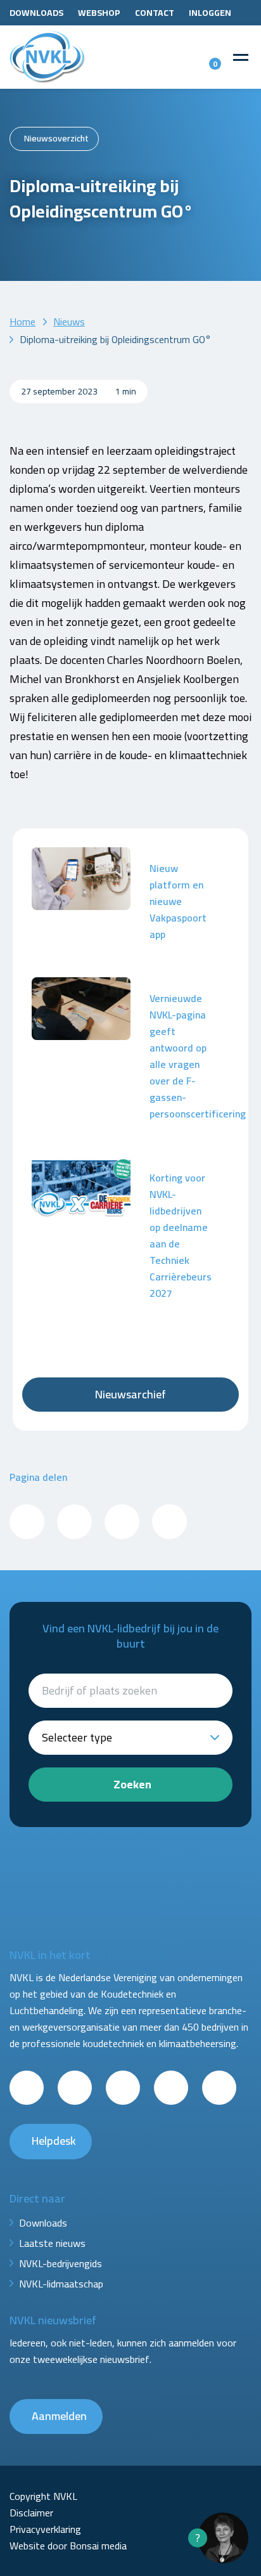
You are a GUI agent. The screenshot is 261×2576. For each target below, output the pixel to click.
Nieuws (69, 322)
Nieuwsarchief (130, 1394)
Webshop (99, 13)
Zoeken (132, 1784)
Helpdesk (54, 2141)
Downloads (36, 13)
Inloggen (210, 13)
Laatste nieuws (52, 2243)
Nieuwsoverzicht (56, 138)
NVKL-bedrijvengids (60, 2263)
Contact (155, 13)
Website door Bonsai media (68, 2546)
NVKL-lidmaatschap (61, 2284)
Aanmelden (59, 2416)
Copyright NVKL (43, 2496)
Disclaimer (31, 2513)
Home (22, 322)
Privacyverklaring (45, 2529)
